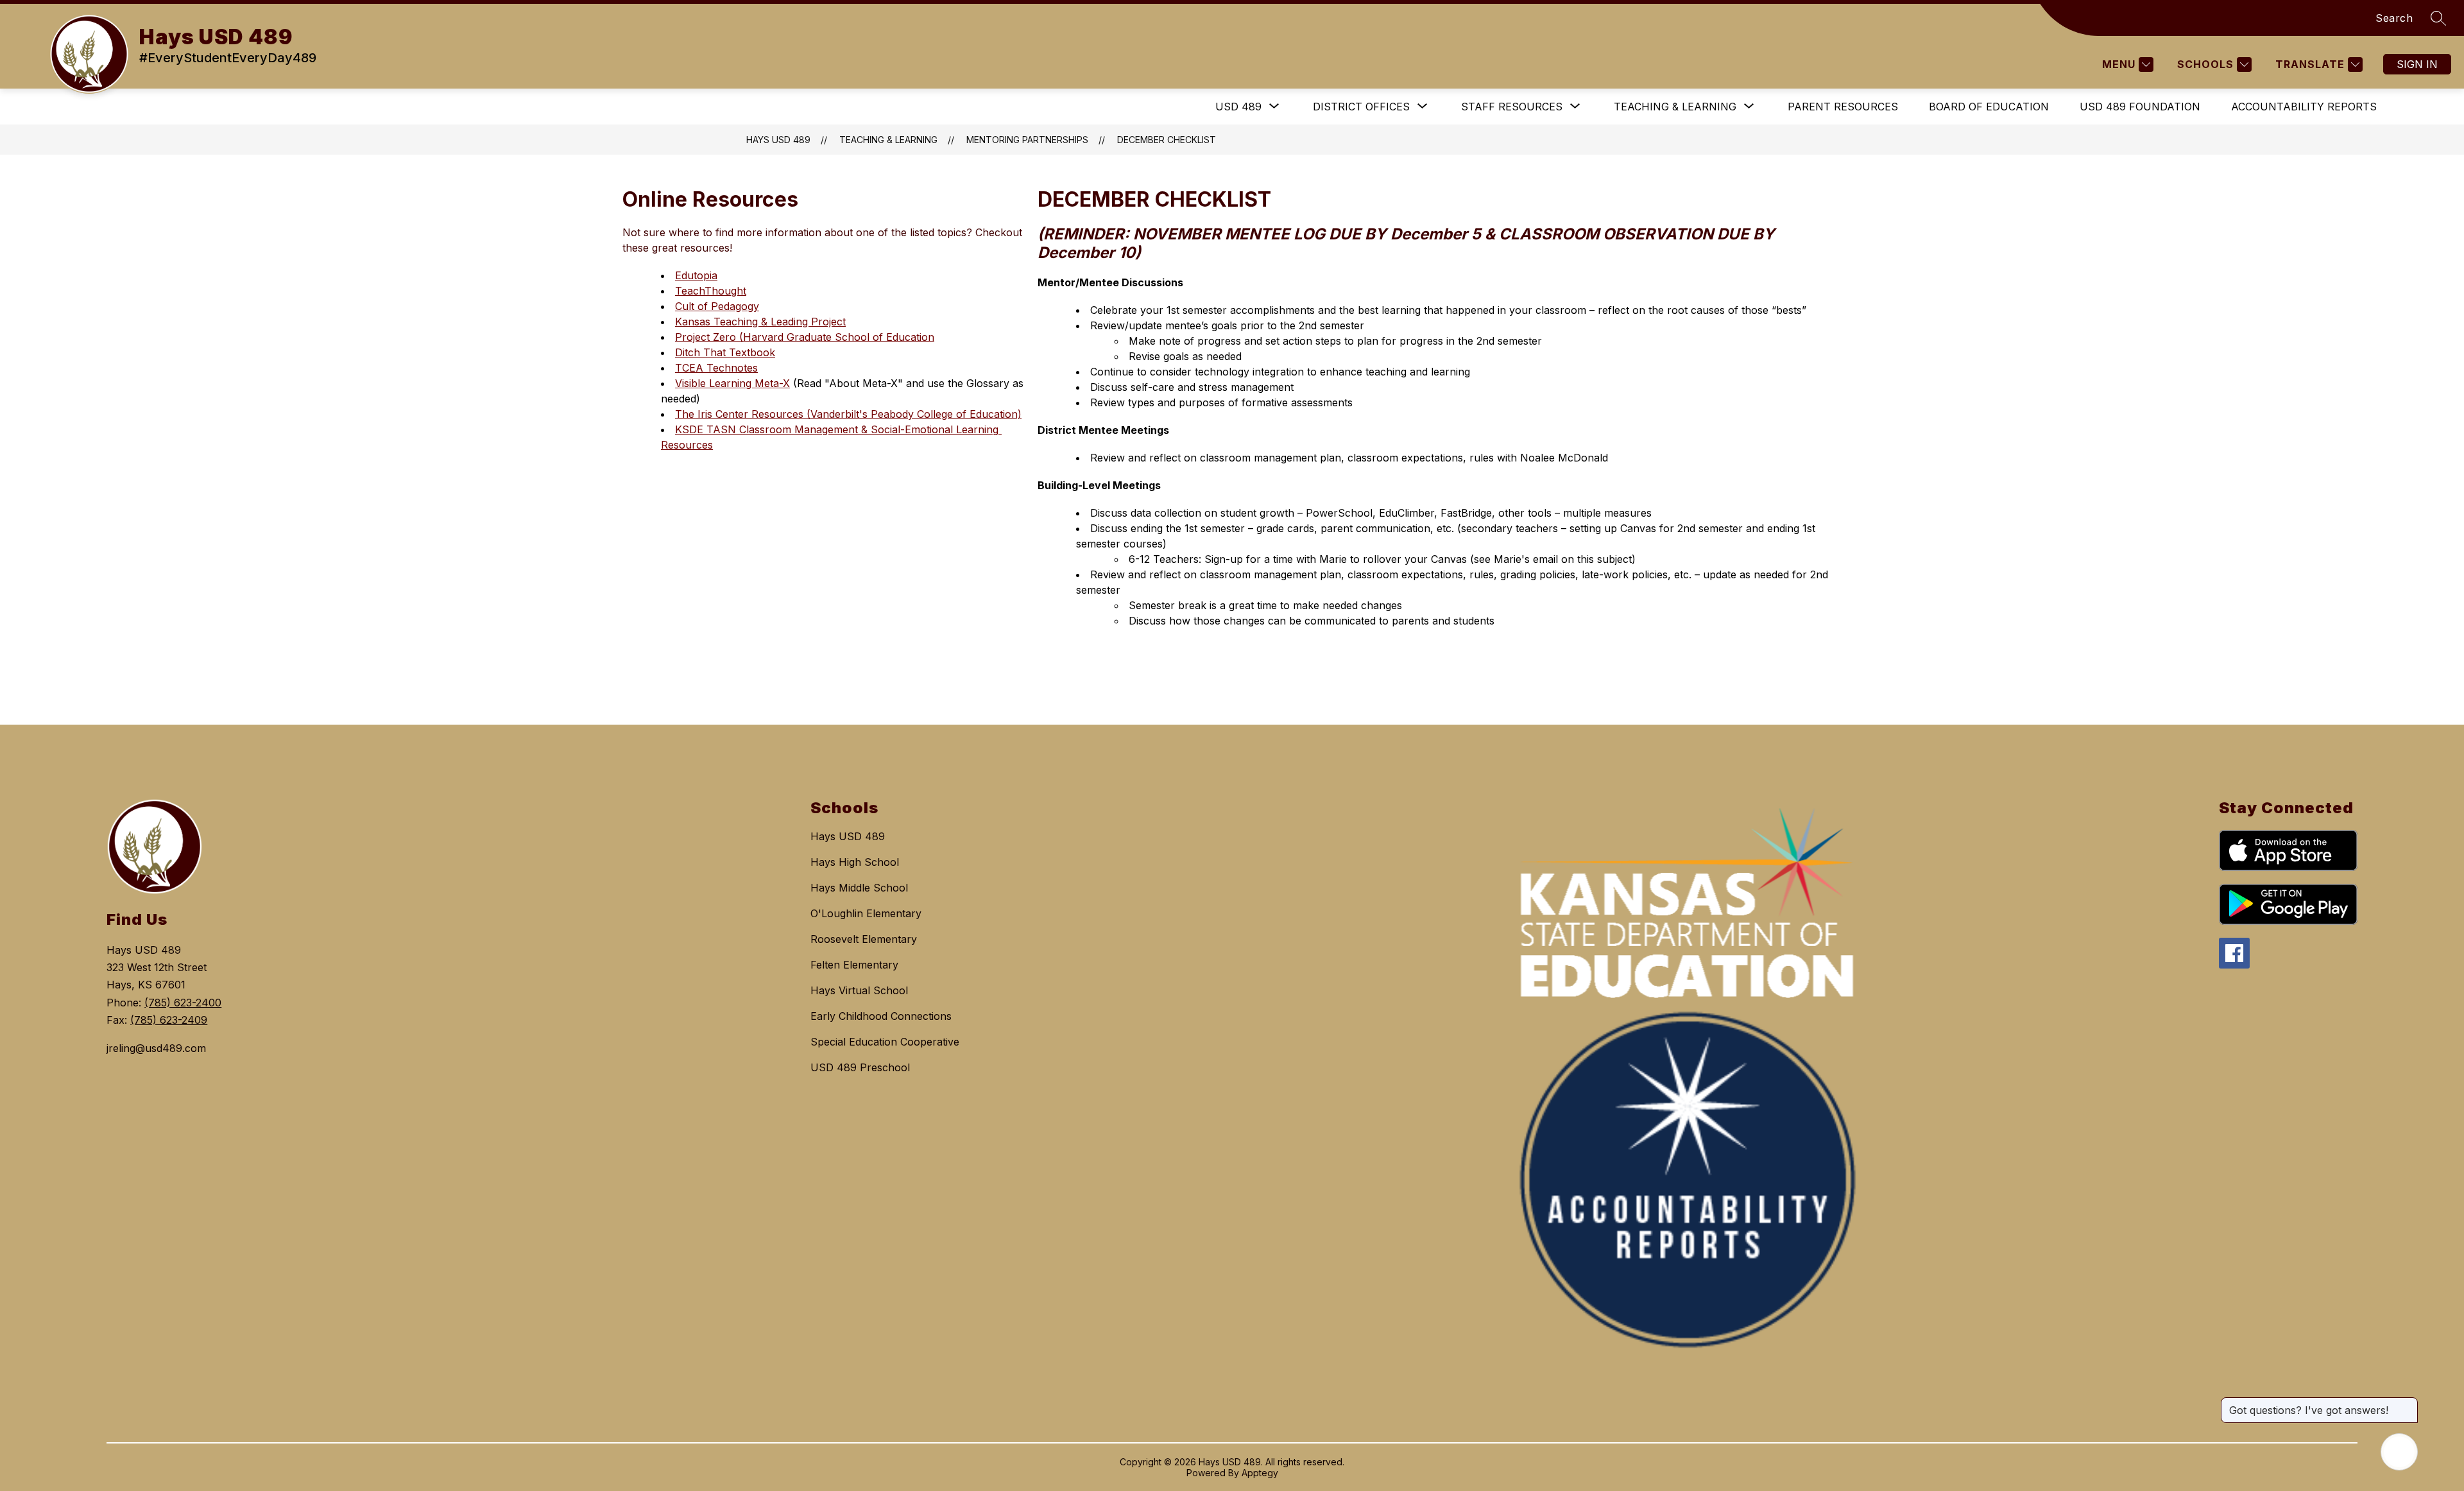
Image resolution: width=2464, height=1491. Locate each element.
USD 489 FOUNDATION (2140, 107)
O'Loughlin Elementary (866, 913)
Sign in (2417, 64)
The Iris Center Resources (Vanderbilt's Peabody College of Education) (848, 414)
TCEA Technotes (716, 368)
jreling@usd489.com (156, 1048)
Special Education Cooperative (885, 1042)
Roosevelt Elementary (864, 939)
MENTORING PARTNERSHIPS (1027, 140)
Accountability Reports (2304, 107)
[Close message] (2408, 1404)
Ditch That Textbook (725, 352)
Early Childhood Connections (881, 1016)
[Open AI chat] (2399, 1452)
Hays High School (855, 862)
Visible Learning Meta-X (732, 383)
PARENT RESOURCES (1843, 107)
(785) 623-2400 (183, 1003)
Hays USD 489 (778, 140)
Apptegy (1260, 1473)
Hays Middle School (859, 888)
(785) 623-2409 (169, 1020)
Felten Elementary (854, 965)
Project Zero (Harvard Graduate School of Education (805, 337)
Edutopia (696, 275)
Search (2394, 18)
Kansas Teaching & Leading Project (760, 322)
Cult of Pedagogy (717, 306)
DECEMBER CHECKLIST (1167, 140)
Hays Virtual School (859, 990)
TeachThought (711, 291)
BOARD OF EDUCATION (1989, 107)
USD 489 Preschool (860, 1067)
